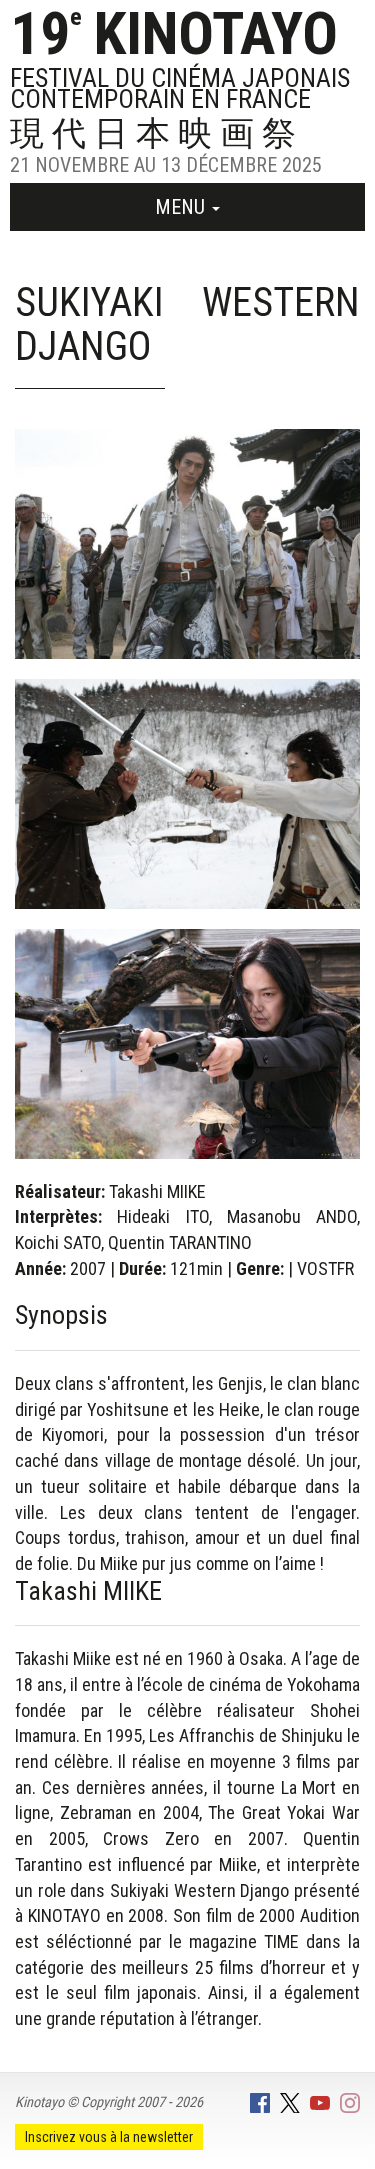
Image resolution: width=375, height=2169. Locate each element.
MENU (182, 207)
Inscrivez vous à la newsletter (109, 2137)
